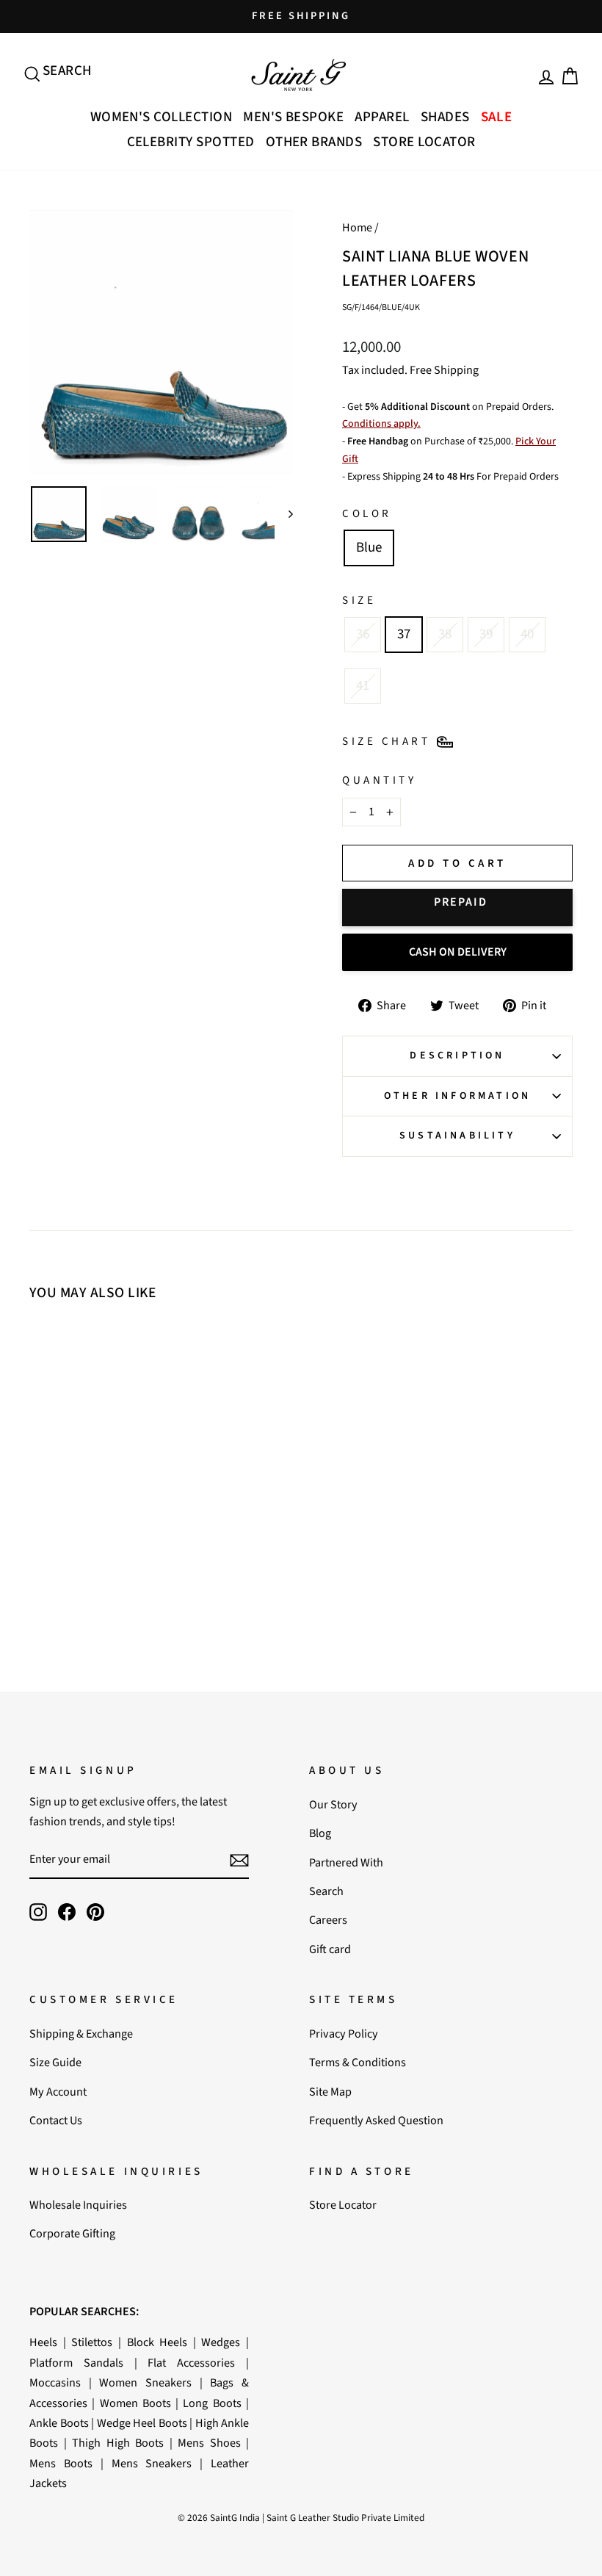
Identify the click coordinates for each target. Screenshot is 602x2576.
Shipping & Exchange (81, 2034)
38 (445, 634)
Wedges (221, 2342)
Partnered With (346, 1862)
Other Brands (314, 142)
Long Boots (212, 2403)
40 (527, 634)
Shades (445, 117)
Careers (328, 1920)
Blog (320, 1833)
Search (326, 1891)
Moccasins (55, 2382)
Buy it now (457, 908)
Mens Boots (61, 2463)
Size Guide (55, 2062)
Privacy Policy (344, 2034)
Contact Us (56, 2120)
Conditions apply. (381, 424)
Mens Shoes (209, 2443)
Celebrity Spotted (191, 142)
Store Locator (424, 142)
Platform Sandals (76, 2363)
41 (363, 686)
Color (367, 513)
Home (357, 227)
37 (404, 634)
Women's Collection (162, 117)
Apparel (382, 117)
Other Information (457, 1096)
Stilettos (92, 2342)
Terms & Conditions (358, 2062)
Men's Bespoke (293, 117)
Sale (497, 117)
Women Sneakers (145, 2382)
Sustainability (457, 1136)
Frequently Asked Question (376, 2120)
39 (486, 634)
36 (363, 634)
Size (359, 600)
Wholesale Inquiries (78, 2205)
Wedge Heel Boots (142, 2423)
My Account (58, 2092)
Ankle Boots (59, 2423)
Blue (369, 548)
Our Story (333, 1804)
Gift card (330, 1949)
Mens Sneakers (152, 2463)
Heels (43, 2342)
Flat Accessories (191, 2363)
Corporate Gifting (72, 2233)
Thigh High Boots (118, 2443)
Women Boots (135, 2403)
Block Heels (157, 2342)
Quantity (379, 780)
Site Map (330, 2092)
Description (457, 1056)
